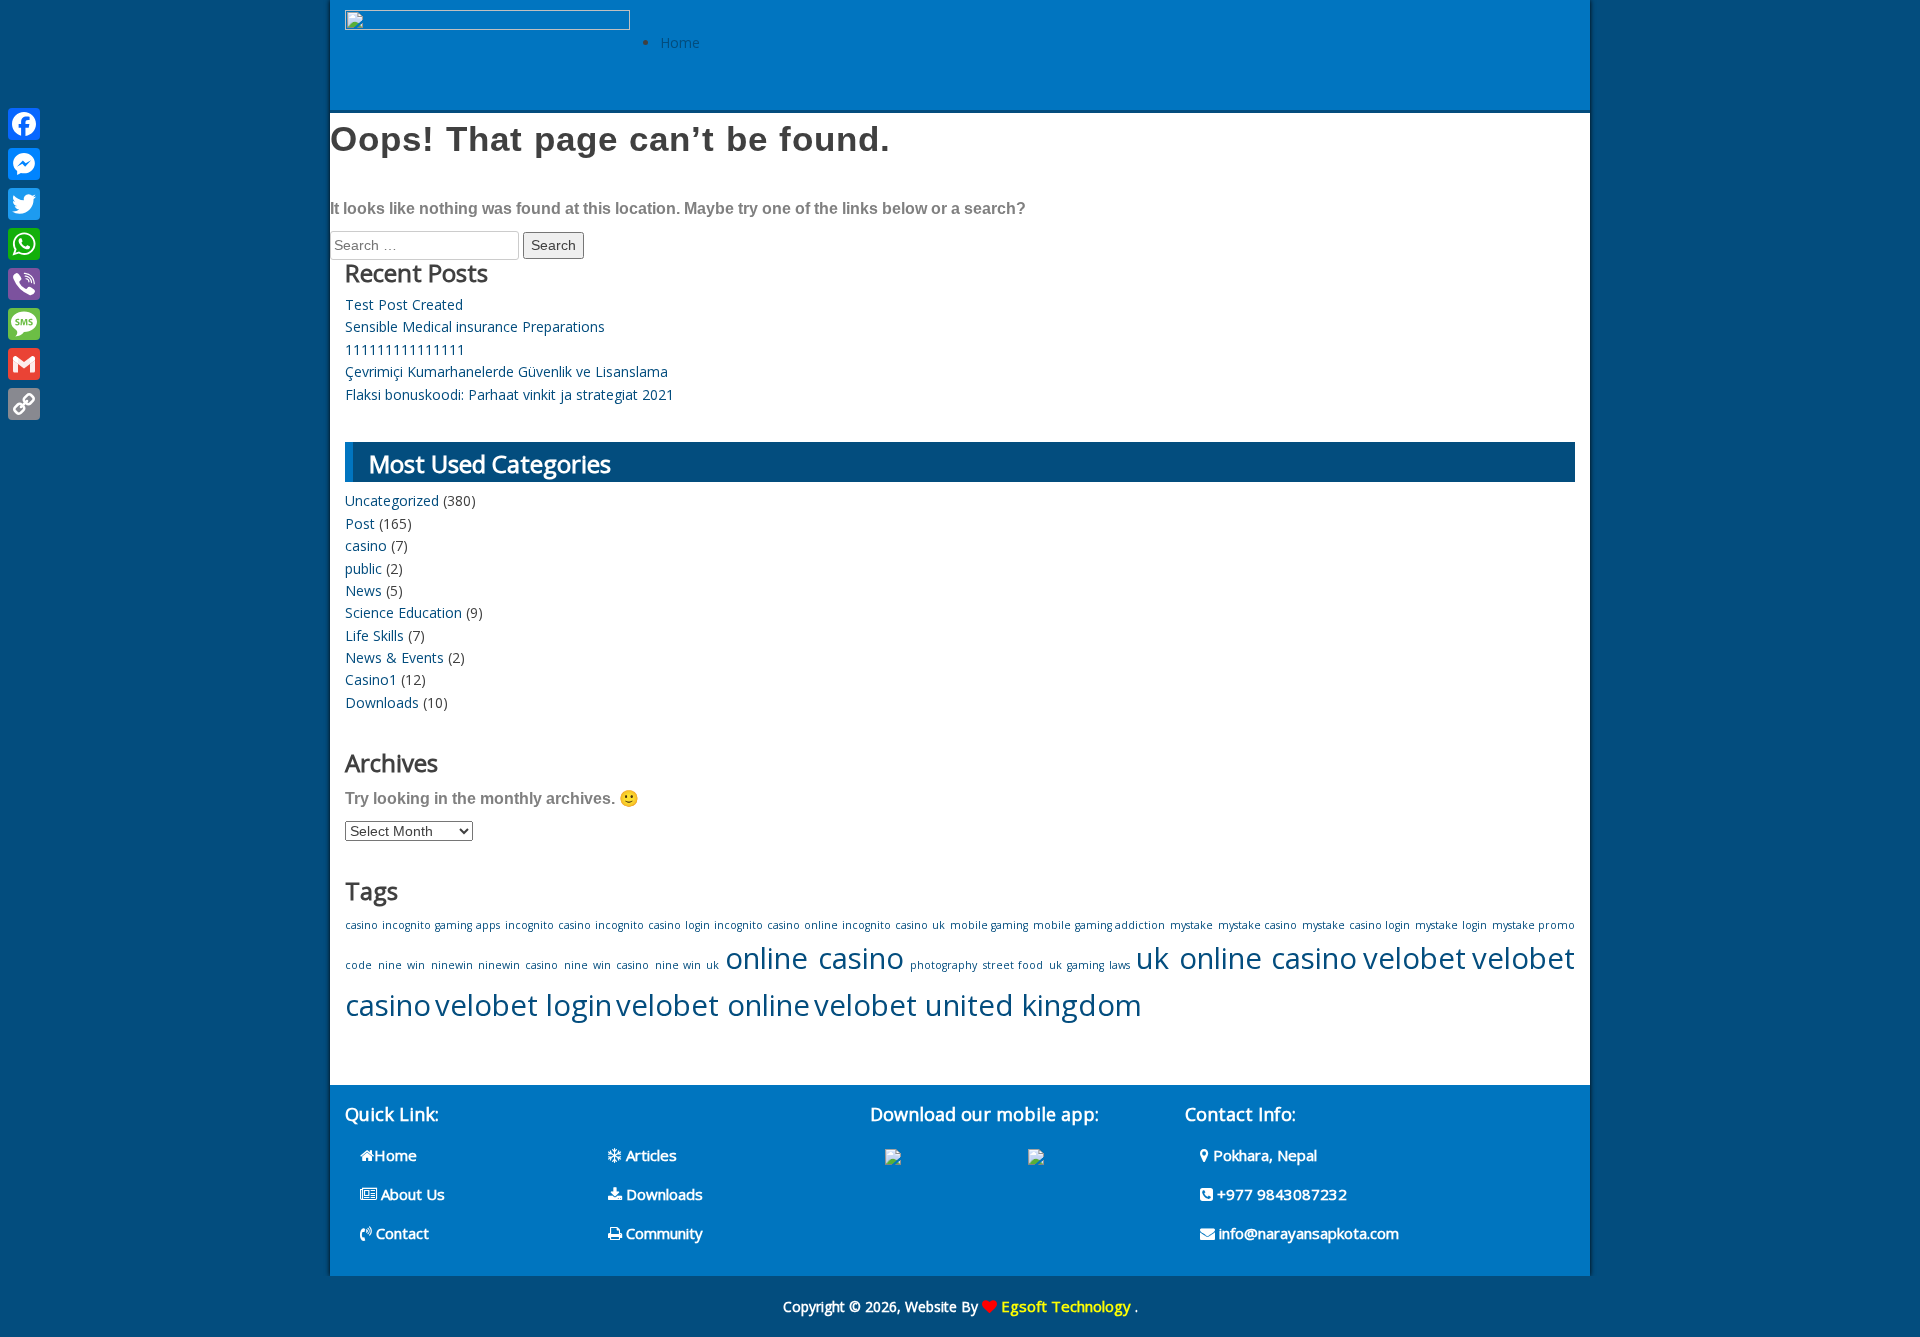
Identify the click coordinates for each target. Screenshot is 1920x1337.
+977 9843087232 (1280, 1194)
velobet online (713, 1005)
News (363, 590)
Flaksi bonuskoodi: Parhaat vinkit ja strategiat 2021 (509, 394)
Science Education (403, 612)
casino (366, 545)
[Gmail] (24, 364)
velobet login (523, 1005)
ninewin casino (518, 965)
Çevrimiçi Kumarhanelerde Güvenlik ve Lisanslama (506, 371)
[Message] (24, 324)
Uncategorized (392, 500)
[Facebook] (24, 124)
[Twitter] (24, 204)
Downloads (382, 702)
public (363, 568)
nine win (401, 965)
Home (680, 42)
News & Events (394, 657)
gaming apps (467, 925)
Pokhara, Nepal (1263, 1155)
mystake (1191, 925)
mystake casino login (1356, 925)
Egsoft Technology (1066, 1306)
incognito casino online (775, 925)
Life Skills (374, 635)
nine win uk (687, 965)
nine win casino (606, 965)
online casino (814, 958)
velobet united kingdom (978, 1005)
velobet (1414, 958)
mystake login (1451, 925)
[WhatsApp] (24, 244)
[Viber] (24, 284)
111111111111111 (405, 349)
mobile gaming (989, 925)
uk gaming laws (1089, 965)
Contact (400, 1233)
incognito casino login (652, 925)
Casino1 (371, 679)
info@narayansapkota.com (1307, 1233)
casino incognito (388, 925)
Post (360, 523)
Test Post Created (404, 304)
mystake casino (1258, 925)
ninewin (452, 965)
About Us (411, 1194)
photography (943, 965)
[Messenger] (24, 164)
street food (1013, 965)
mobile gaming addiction (1099, 925)
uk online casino (1247, 958)
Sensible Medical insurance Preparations (475, 326)
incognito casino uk (893, 925)
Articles (649, 1155)
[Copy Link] (24, 404)
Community (662, 1233)
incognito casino (548, 925)
